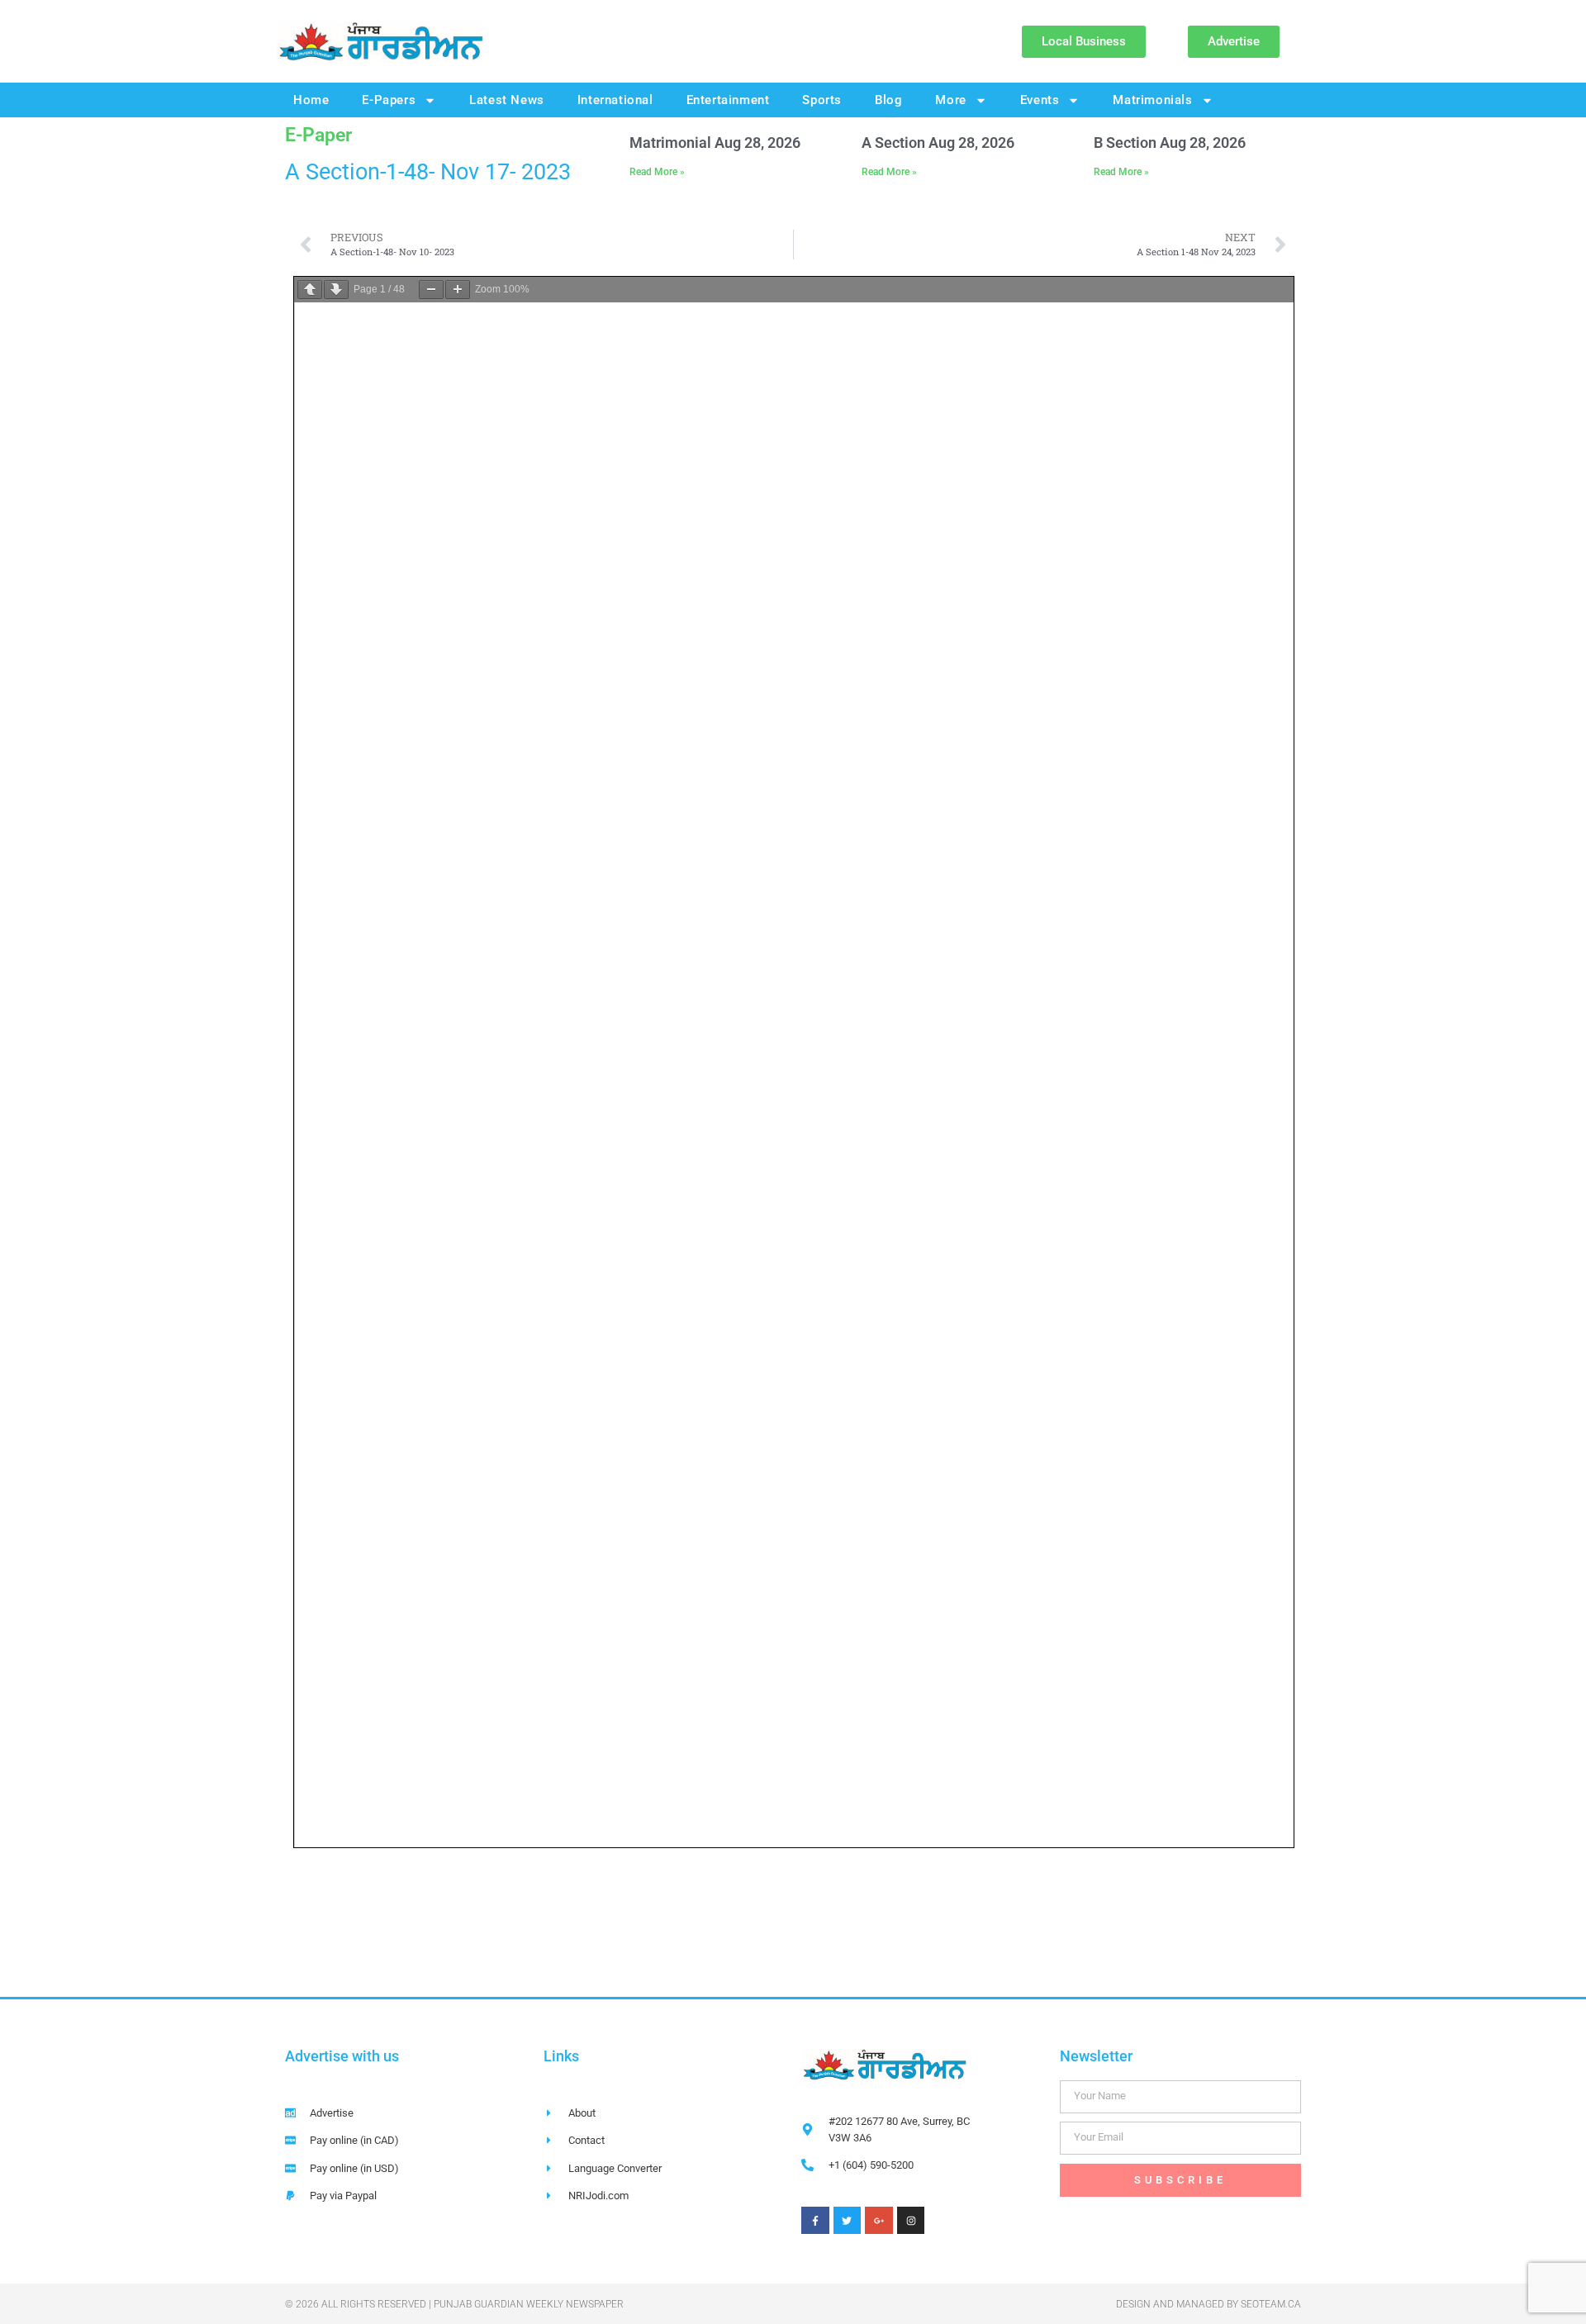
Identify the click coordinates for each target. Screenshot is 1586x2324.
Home (311, 100)
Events (1040, 100)
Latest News (507, 100)
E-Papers (389, 100)
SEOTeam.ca (1271, 2304)
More (950, 100)
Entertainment (728, 100)
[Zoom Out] (431, 290)
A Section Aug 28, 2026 (938, 143)
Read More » (657, 172)
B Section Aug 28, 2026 (1170, 143)
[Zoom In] (458, 290)
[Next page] (336, 290)
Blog (888, 100)
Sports (822, 100)
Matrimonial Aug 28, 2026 (715, 143)
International (615, 100)
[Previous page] (310, 290)
